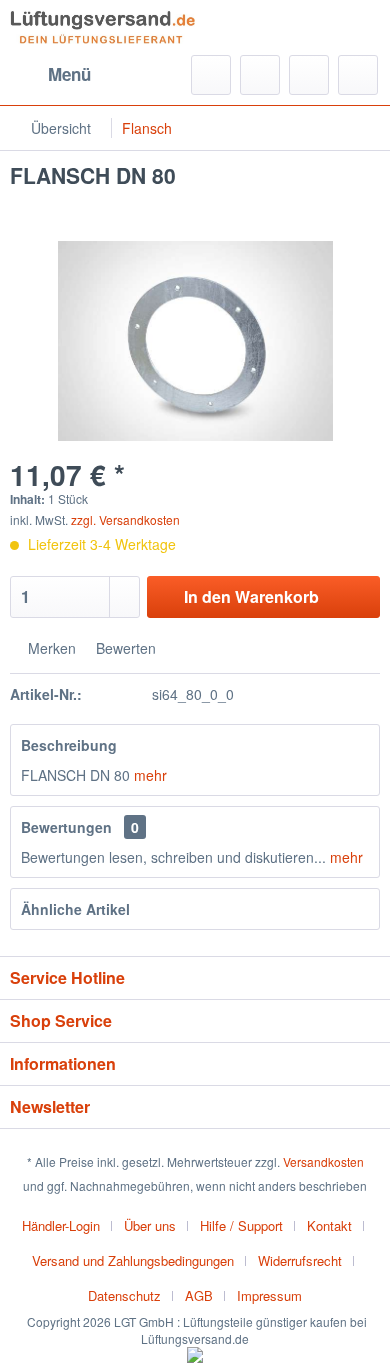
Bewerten (124, 648)
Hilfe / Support (241, 1225)
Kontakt (329, 1225)
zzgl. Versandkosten (125, 519)
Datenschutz (124, 1295)
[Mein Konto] (309, 75)
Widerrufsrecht (300, 1260)
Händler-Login (61, 1225)
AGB (199, 1295)
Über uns (150, 1225)
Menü (69, 74)
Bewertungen (66, 827)
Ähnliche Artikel (75, 909)
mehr (148, 775)
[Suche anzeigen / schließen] (211, 75)
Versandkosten (323, 1161)
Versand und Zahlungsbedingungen (133, 1260)
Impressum (269, 1295)
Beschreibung (69, 745)
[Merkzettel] (260, 75)
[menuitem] (50, 75)
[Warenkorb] (358, 75)
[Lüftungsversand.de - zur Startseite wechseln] (102, 27)
